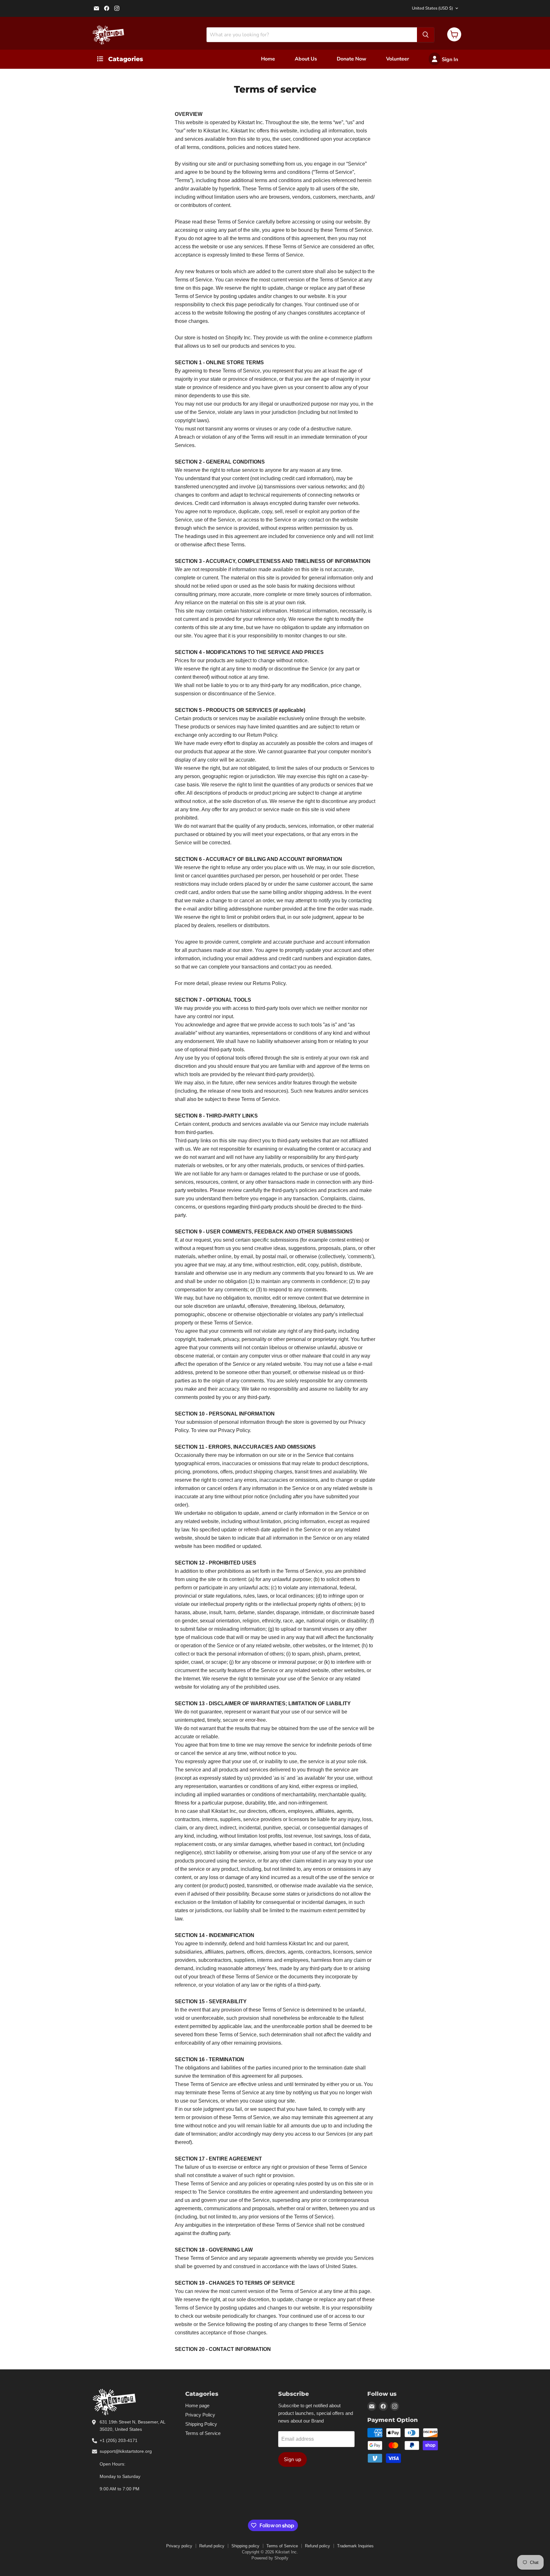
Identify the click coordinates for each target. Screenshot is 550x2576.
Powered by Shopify (270, 2558)
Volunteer (398, 59)
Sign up (293, 2459)
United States (432, 8)
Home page (197, 2406)
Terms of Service (203, 2433)
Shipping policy (245, 2546)
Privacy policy (179, 2546)
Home (268, 59)
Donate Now (352, 59)
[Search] (426, 35)
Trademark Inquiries (355, 2546)
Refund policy (212, 2546)
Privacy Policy (200, 2415)
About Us (306, 59)
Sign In (449, 60)
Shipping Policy (201, 2424)
